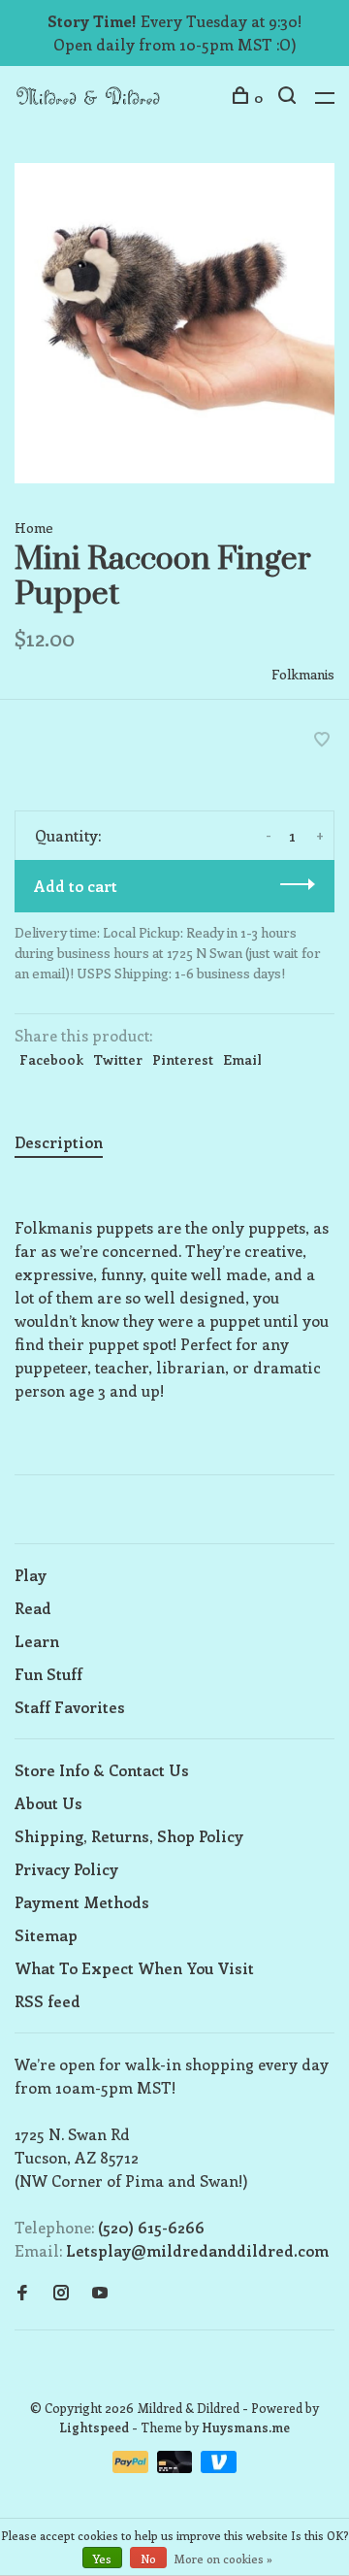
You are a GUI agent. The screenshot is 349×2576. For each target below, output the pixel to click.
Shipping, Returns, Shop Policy (129, 1836)
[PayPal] (132, 2467)
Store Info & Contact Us (102, 1770)
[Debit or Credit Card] (177, 2467)
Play (31, 1575)
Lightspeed (94, 2427)
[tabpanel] (174, 323)
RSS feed (48, 2001)
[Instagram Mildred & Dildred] (61, 2293)
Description (59, 1142)
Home (34, 528)
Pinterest (183, 1059)
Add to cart (76, 886)
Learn (37, 1641)
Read (33, 1608)
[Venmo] (219, 2467)
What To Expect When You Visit (134, 1968)
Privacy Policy (66, 1869)
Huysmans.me (246, 2427)
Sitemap (46, 1935)
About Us (48, 1803)
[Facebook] (22, 2293)
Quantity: (68, 835)
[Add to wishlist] (322, 740)
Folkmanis (303, 674)
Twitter (118, 1059)
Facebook (51, 1059)
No (148, 2559)
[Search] (289, 98)
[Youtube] (100, 2293)
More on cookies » (223, 2559)
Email (242, 1059)
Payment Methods (82, 1902)
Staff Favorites (70, 1707)
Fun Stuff (48, 1674)
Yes (102, 2559)
